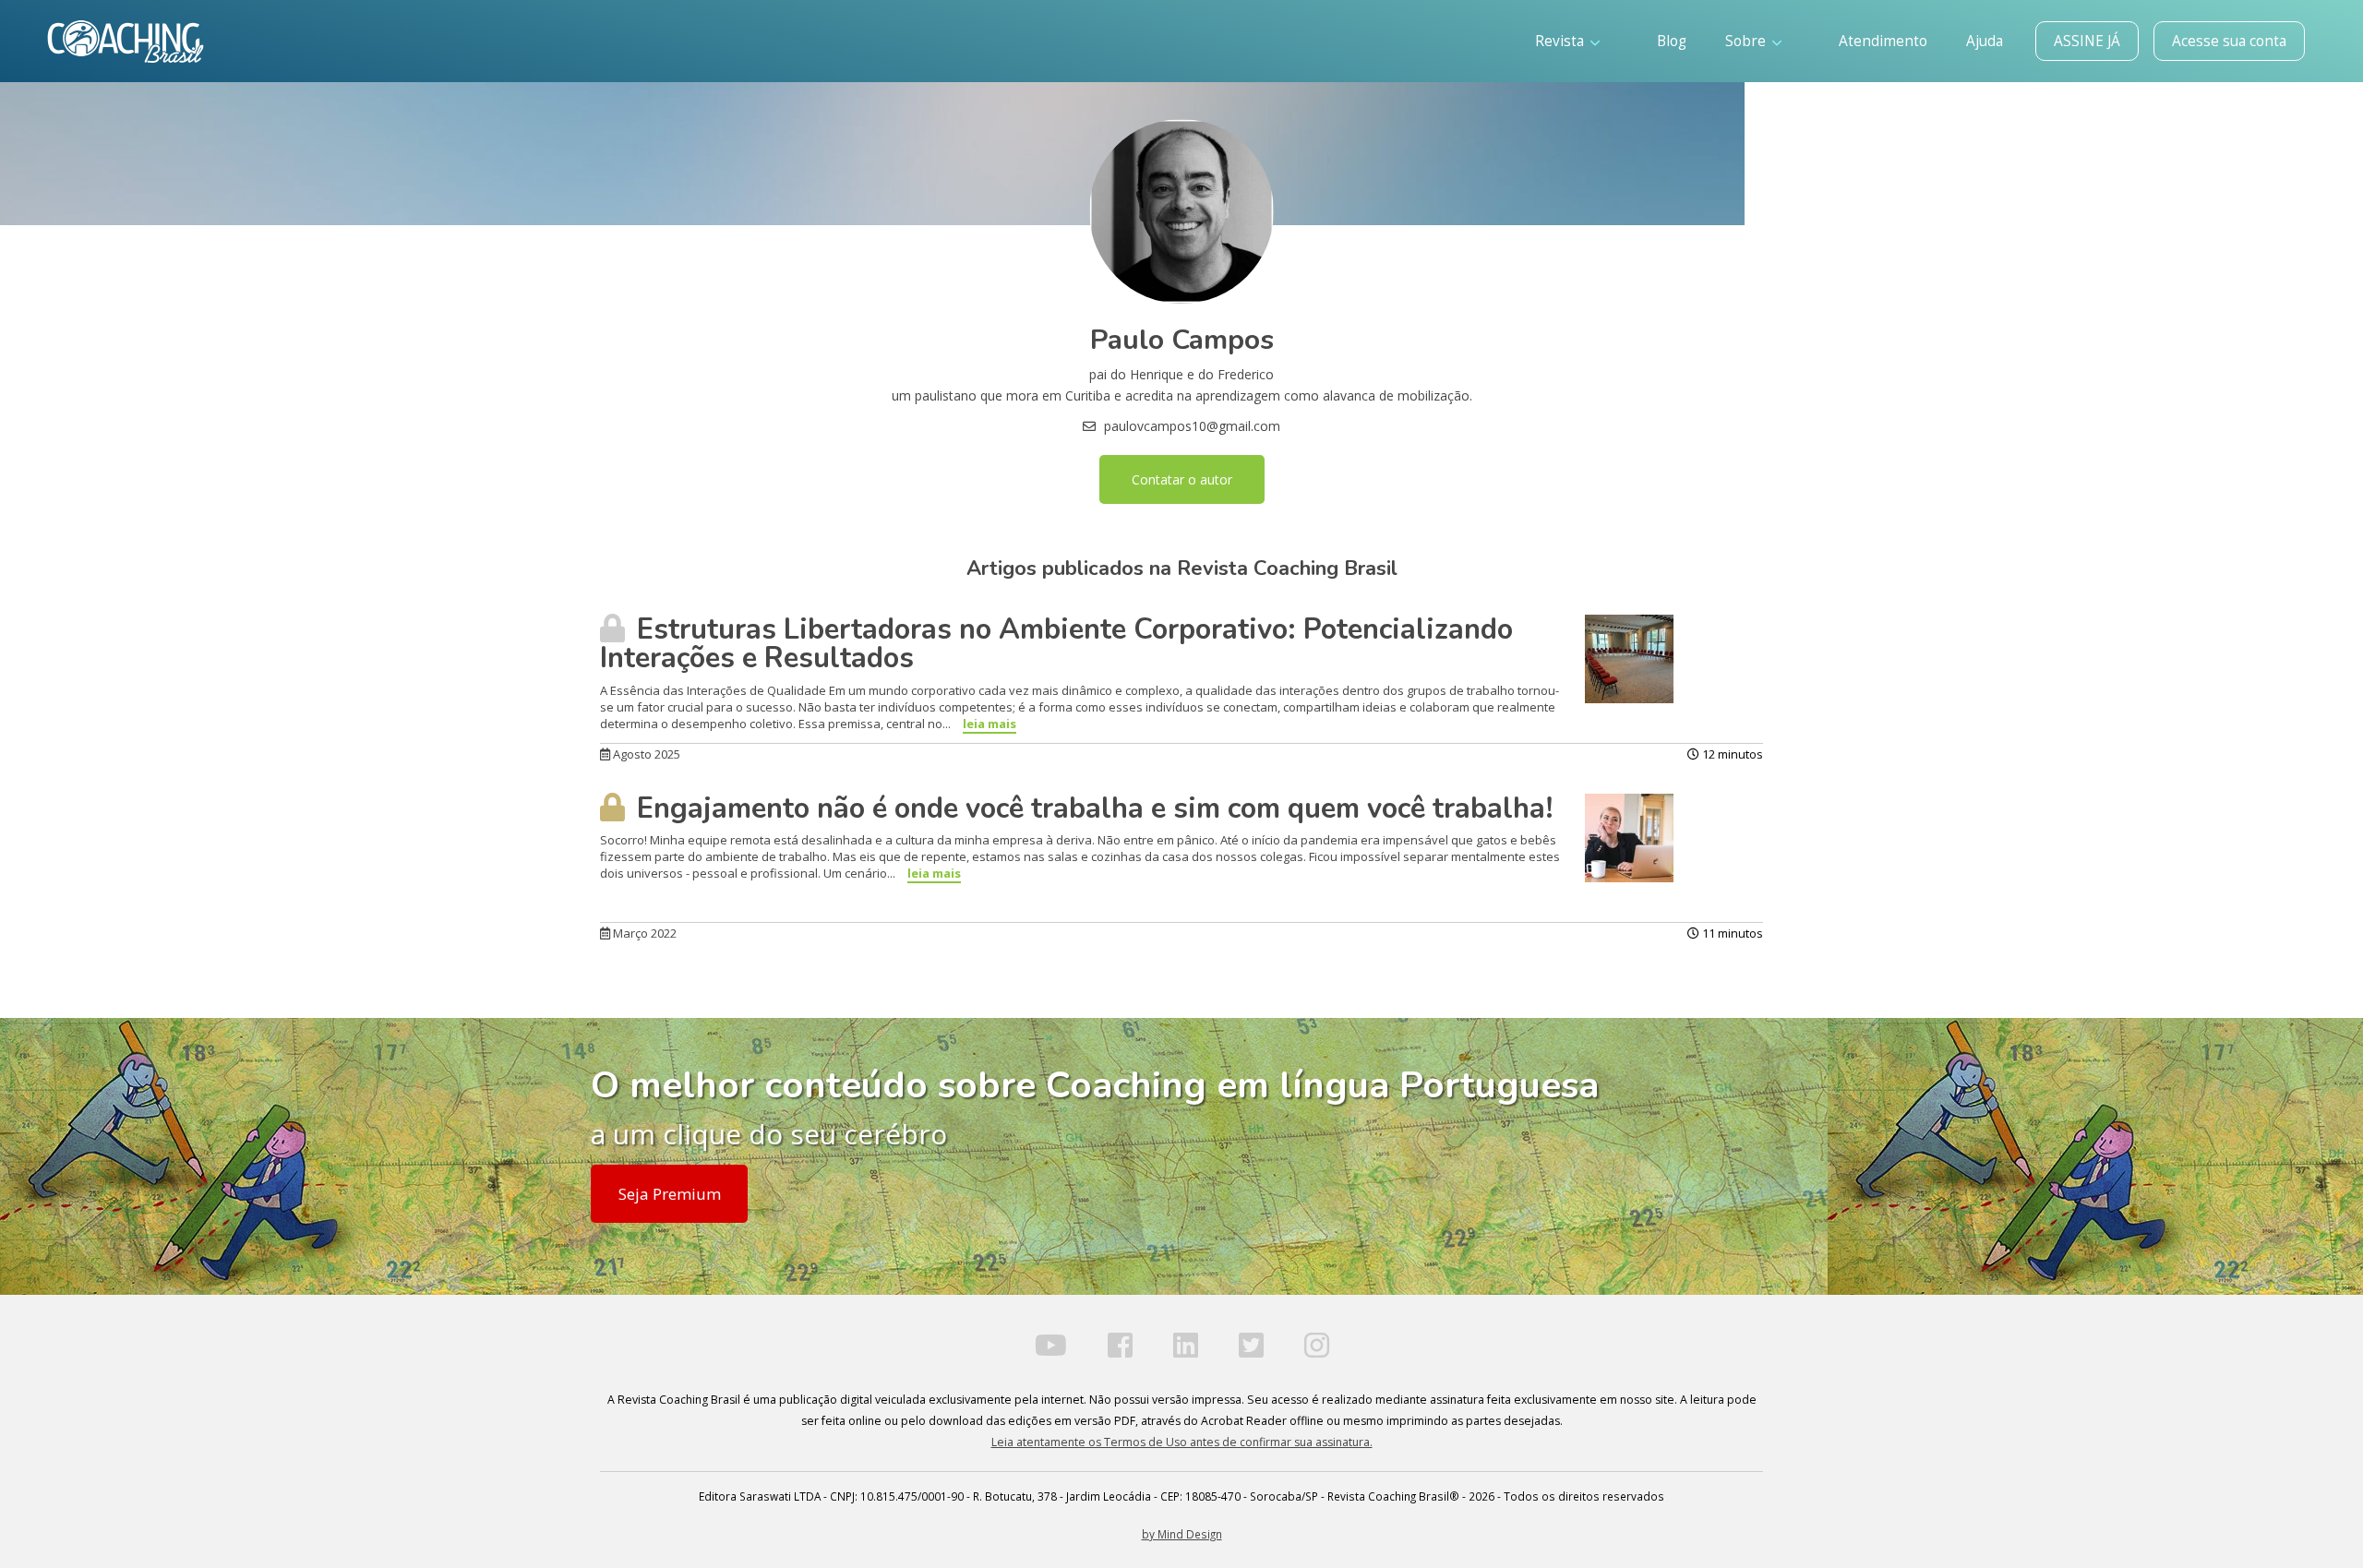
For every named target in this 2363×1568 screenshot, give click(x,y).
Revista (1561, 41)
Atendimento (1883, 41)
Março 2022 (643, 933)
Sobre (1747, 41)
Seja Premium (670, 1194)
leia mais (990, 724)
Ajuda (1985, 41)
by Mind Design (1182, 1534)
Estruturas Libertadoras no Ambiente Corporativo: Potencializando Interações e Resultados (1056, 644)
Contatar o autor (1182, 479)
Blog (1672, 41)
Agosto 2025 (645, 754)
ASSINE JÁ (2087, 41)
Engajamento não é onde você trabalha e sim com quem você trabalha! (1092, 808)
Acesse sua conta (2229, 41)
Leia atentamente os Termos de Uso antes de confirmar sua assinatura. (1182, 1442)
